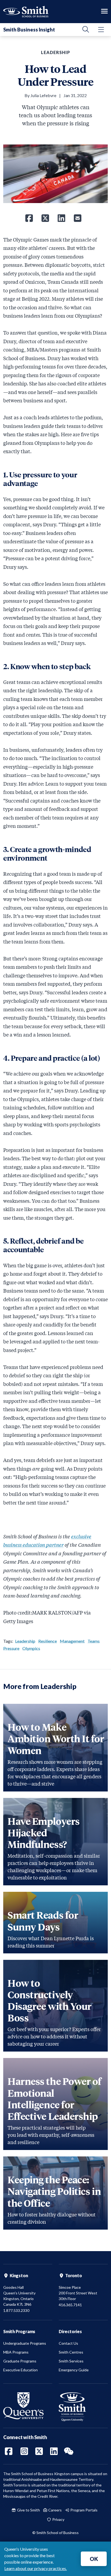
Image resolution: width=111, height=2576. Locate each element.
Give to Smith (28, 2510)
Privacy (58, 2519)
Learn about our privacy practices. (36, 2568)
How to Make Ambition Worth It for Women (56, 1738)
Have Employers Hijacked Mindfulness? (44, 1832)
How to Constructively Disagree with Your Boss (50, 2000)
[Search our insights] (86, 30)
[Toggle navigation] (104, 12)
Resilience (48, 1641)
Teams (94, 1641)
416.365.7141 (70, 2305)
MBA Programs (16, 2352)
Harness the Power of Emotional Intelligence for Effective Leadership (54, 2098)
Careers (55, 2510)
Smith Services (71, 2361)
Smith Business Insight (29, 30)
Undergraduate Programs (25, 2343)
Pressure (11, 1648)
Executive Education (20, 2370)
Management (72, 1641)
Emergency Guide (74, 2370)
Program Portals (84, 2510)
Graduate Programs (20, 2361)
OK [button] (94, 2559)
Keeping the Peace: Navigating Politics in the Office (54, 2191)
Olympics (31, 1648)
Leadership (25, 1641)
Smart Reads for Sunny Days (43, 1920)
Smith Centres (71, 2352)
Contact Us (68, 2343)
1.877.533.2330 (16, 2310)
